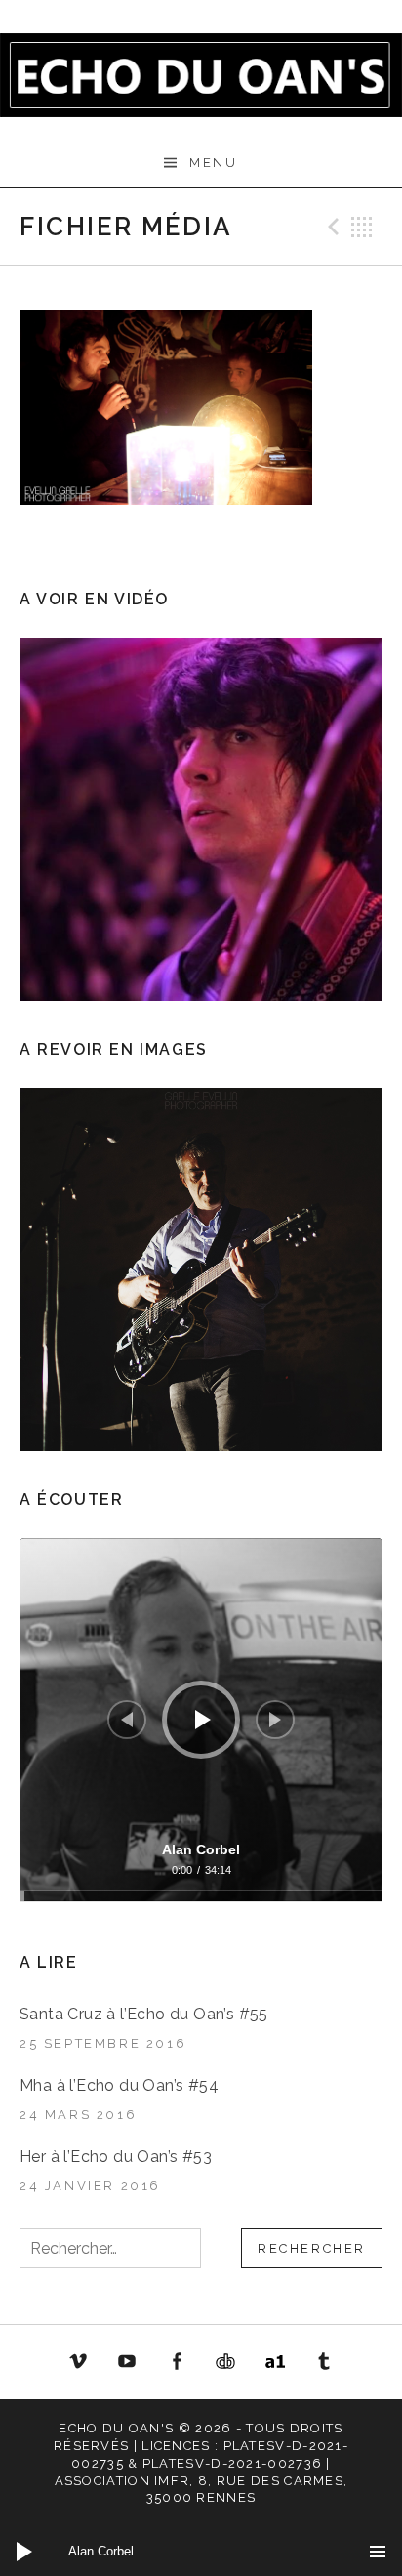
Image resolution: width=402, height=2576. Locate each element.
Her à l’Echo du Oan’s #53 (116, 2157)
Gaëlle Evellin (325, 2366)
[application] (201, 1720)
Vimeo (78, 2362)
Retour (362, 227)
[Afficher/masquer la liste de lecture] (378, 2552)
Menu (213, 163)
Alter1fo (275, 2362)
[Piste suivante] (275, 1720)
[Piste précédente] (127, 1720)
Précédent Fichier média (331, 227)
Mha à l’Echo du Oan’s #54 (119, 2085)
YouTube (127, 2362)
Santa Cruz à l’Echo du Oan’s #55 (144, 2014)
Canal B (231, 2366)
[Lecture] (203, 1720)
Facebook (177, 2362)
